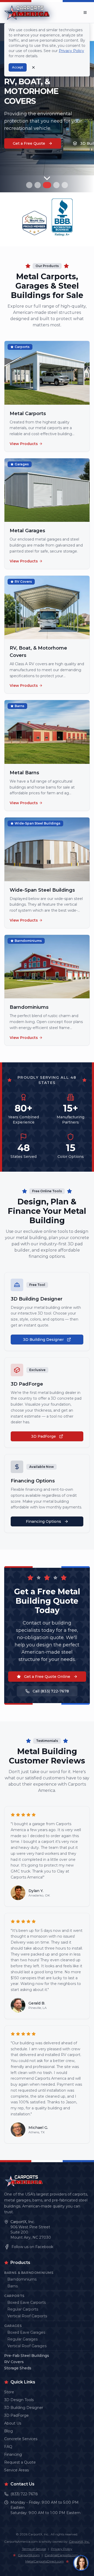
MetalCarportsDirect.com (45, 2561)
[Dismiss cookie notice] (33, 67)
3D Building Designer (43, 1340)
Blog (8, 2431)
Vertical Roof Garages (27, 2346)
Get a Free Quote (29, 143)
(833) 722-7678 (24, 2494)
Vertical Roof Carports (27, 2316)
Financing (13, 2454)
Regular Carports (23, 2309)
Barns (13, 2286)
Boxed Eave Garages (26, 2332)
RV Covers (14, 2362)
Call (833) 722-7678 (51, 1691)
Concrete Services (21, 2439)
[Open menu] (85, 12)
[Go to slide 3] (46, 185)
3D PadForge (43, 1436)
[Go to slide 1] (29, 185)
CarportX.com (29, 2555)
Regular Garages (22, 2339)
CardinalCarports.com (61, 2555)
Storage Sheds (18, 2368)
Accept (18, 67)
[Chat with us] (81, 2563)
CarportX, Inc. (23, 2222)
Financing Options (43, 1521)
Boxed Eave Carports (27, 2302)
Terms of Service (34, 2549)
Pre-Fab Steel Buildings (27, 2356)
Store (9, 2392)
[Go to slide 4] (55, 185)
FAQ (8, 2447)
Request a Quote (20, 2462)
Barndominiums (22, 2279)
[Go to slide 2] (38, 185)
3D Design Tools (19, 2400)
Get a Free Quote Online (47, 1677)
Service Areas (16, 2470)
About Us (13, 2423)
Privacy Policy (62, 2549)
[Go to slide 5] (65, 185)
